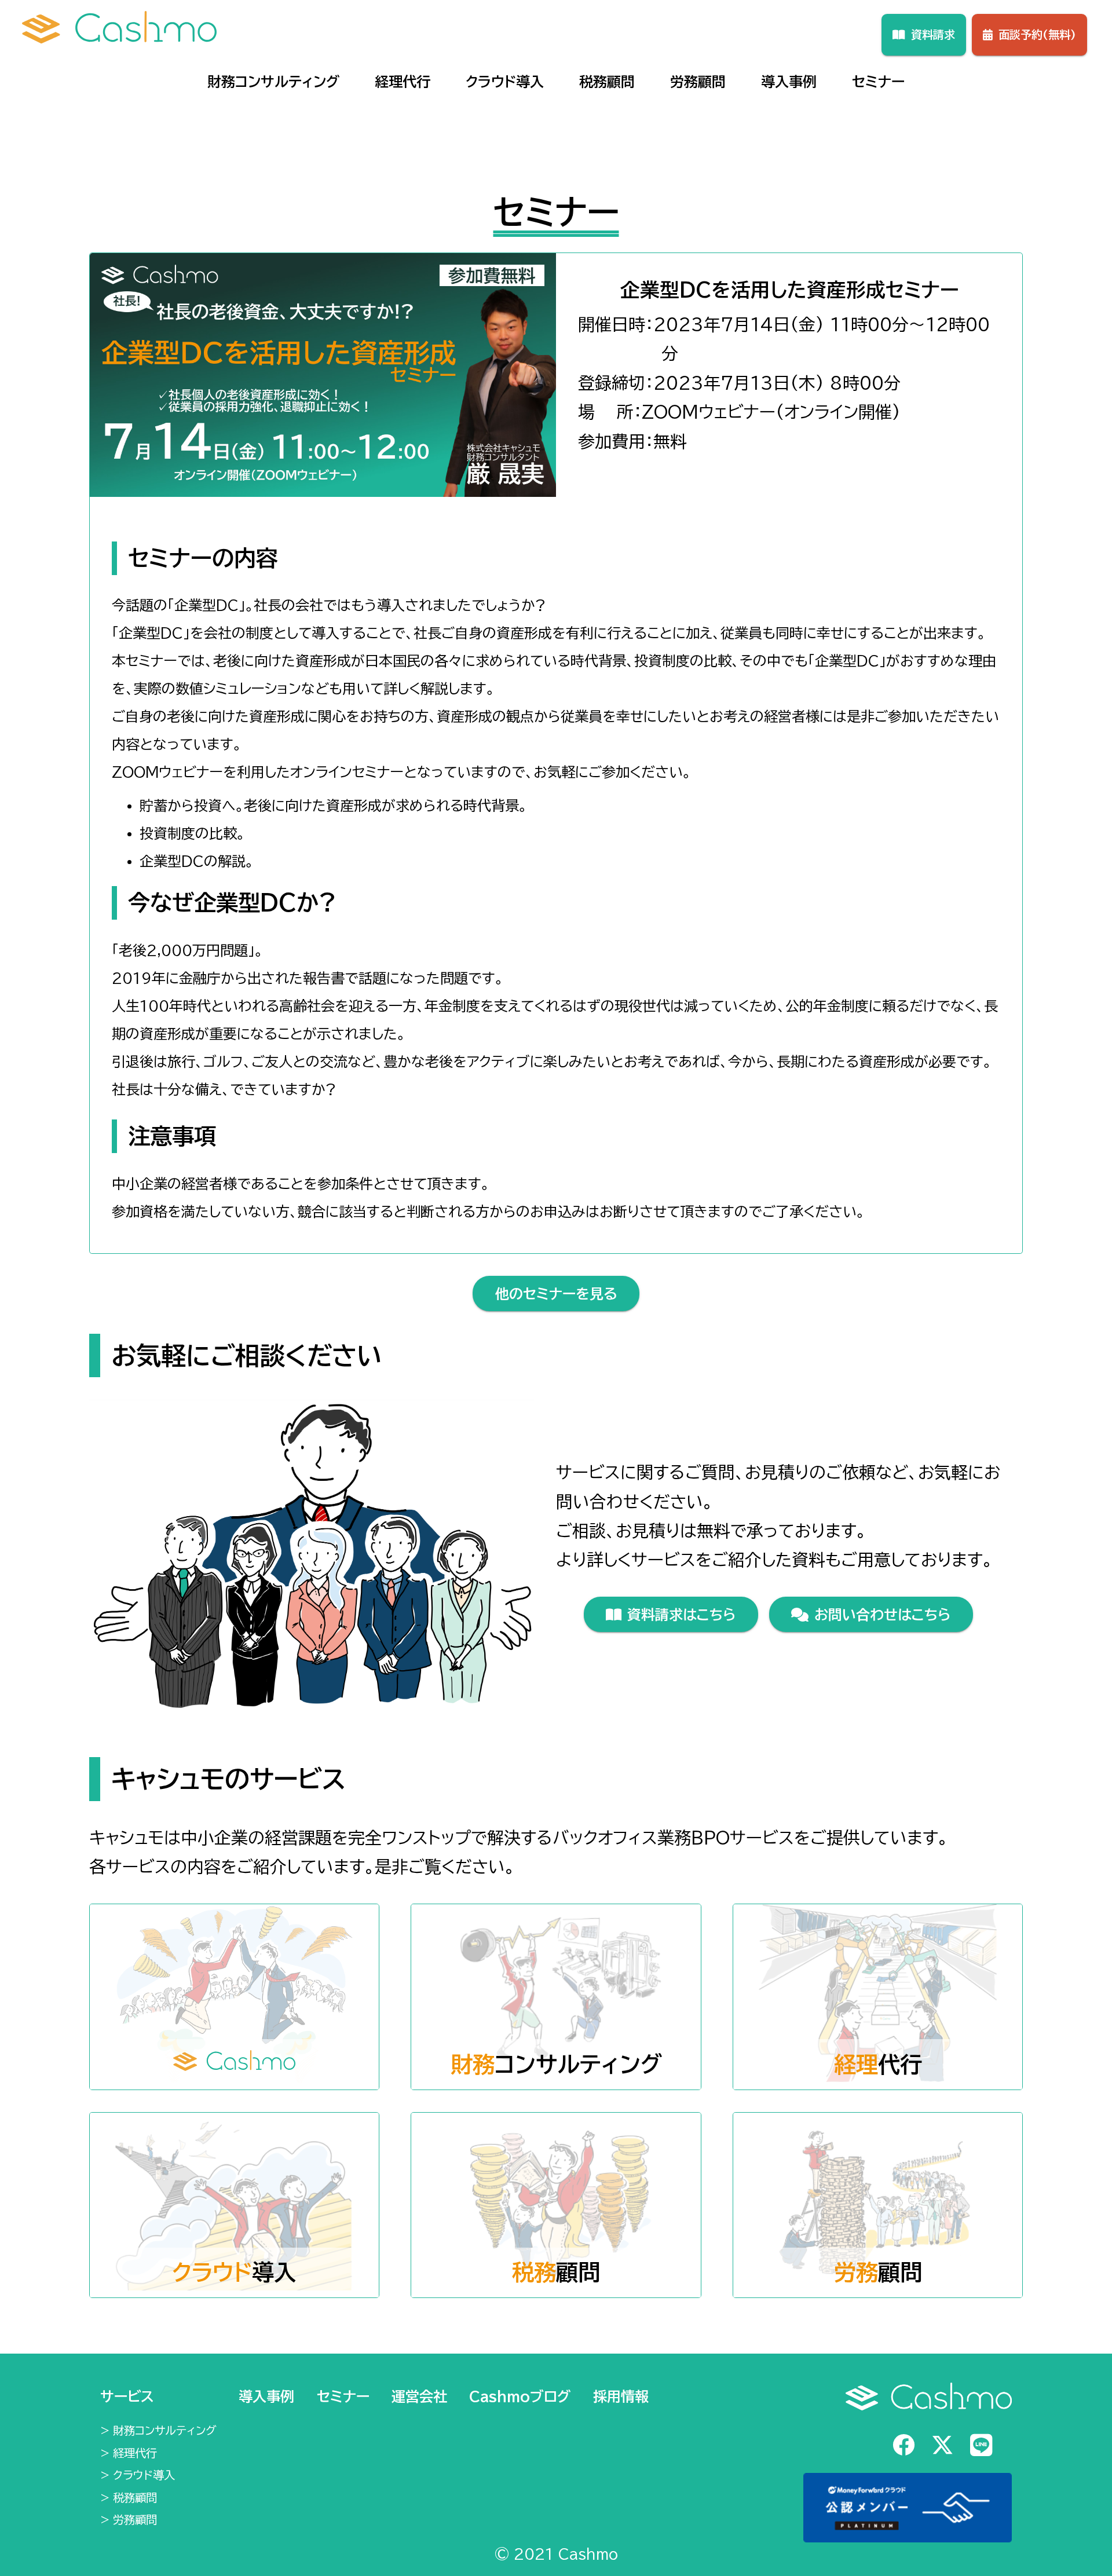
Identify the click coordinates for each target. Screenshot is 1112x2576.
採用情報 (621, 2396)
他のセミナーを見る (556, 1294)
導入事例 (789, 82)
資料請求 (933, 34)
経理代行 (403, 82)
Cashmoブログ (520, 2396)
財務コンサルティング (273, 82)
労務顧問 (698, 82)
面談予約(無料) (1037, 34)
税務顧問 (607, 82)
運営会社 (419, 2396)
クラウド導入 (505, 82)
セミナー (878, 82)
